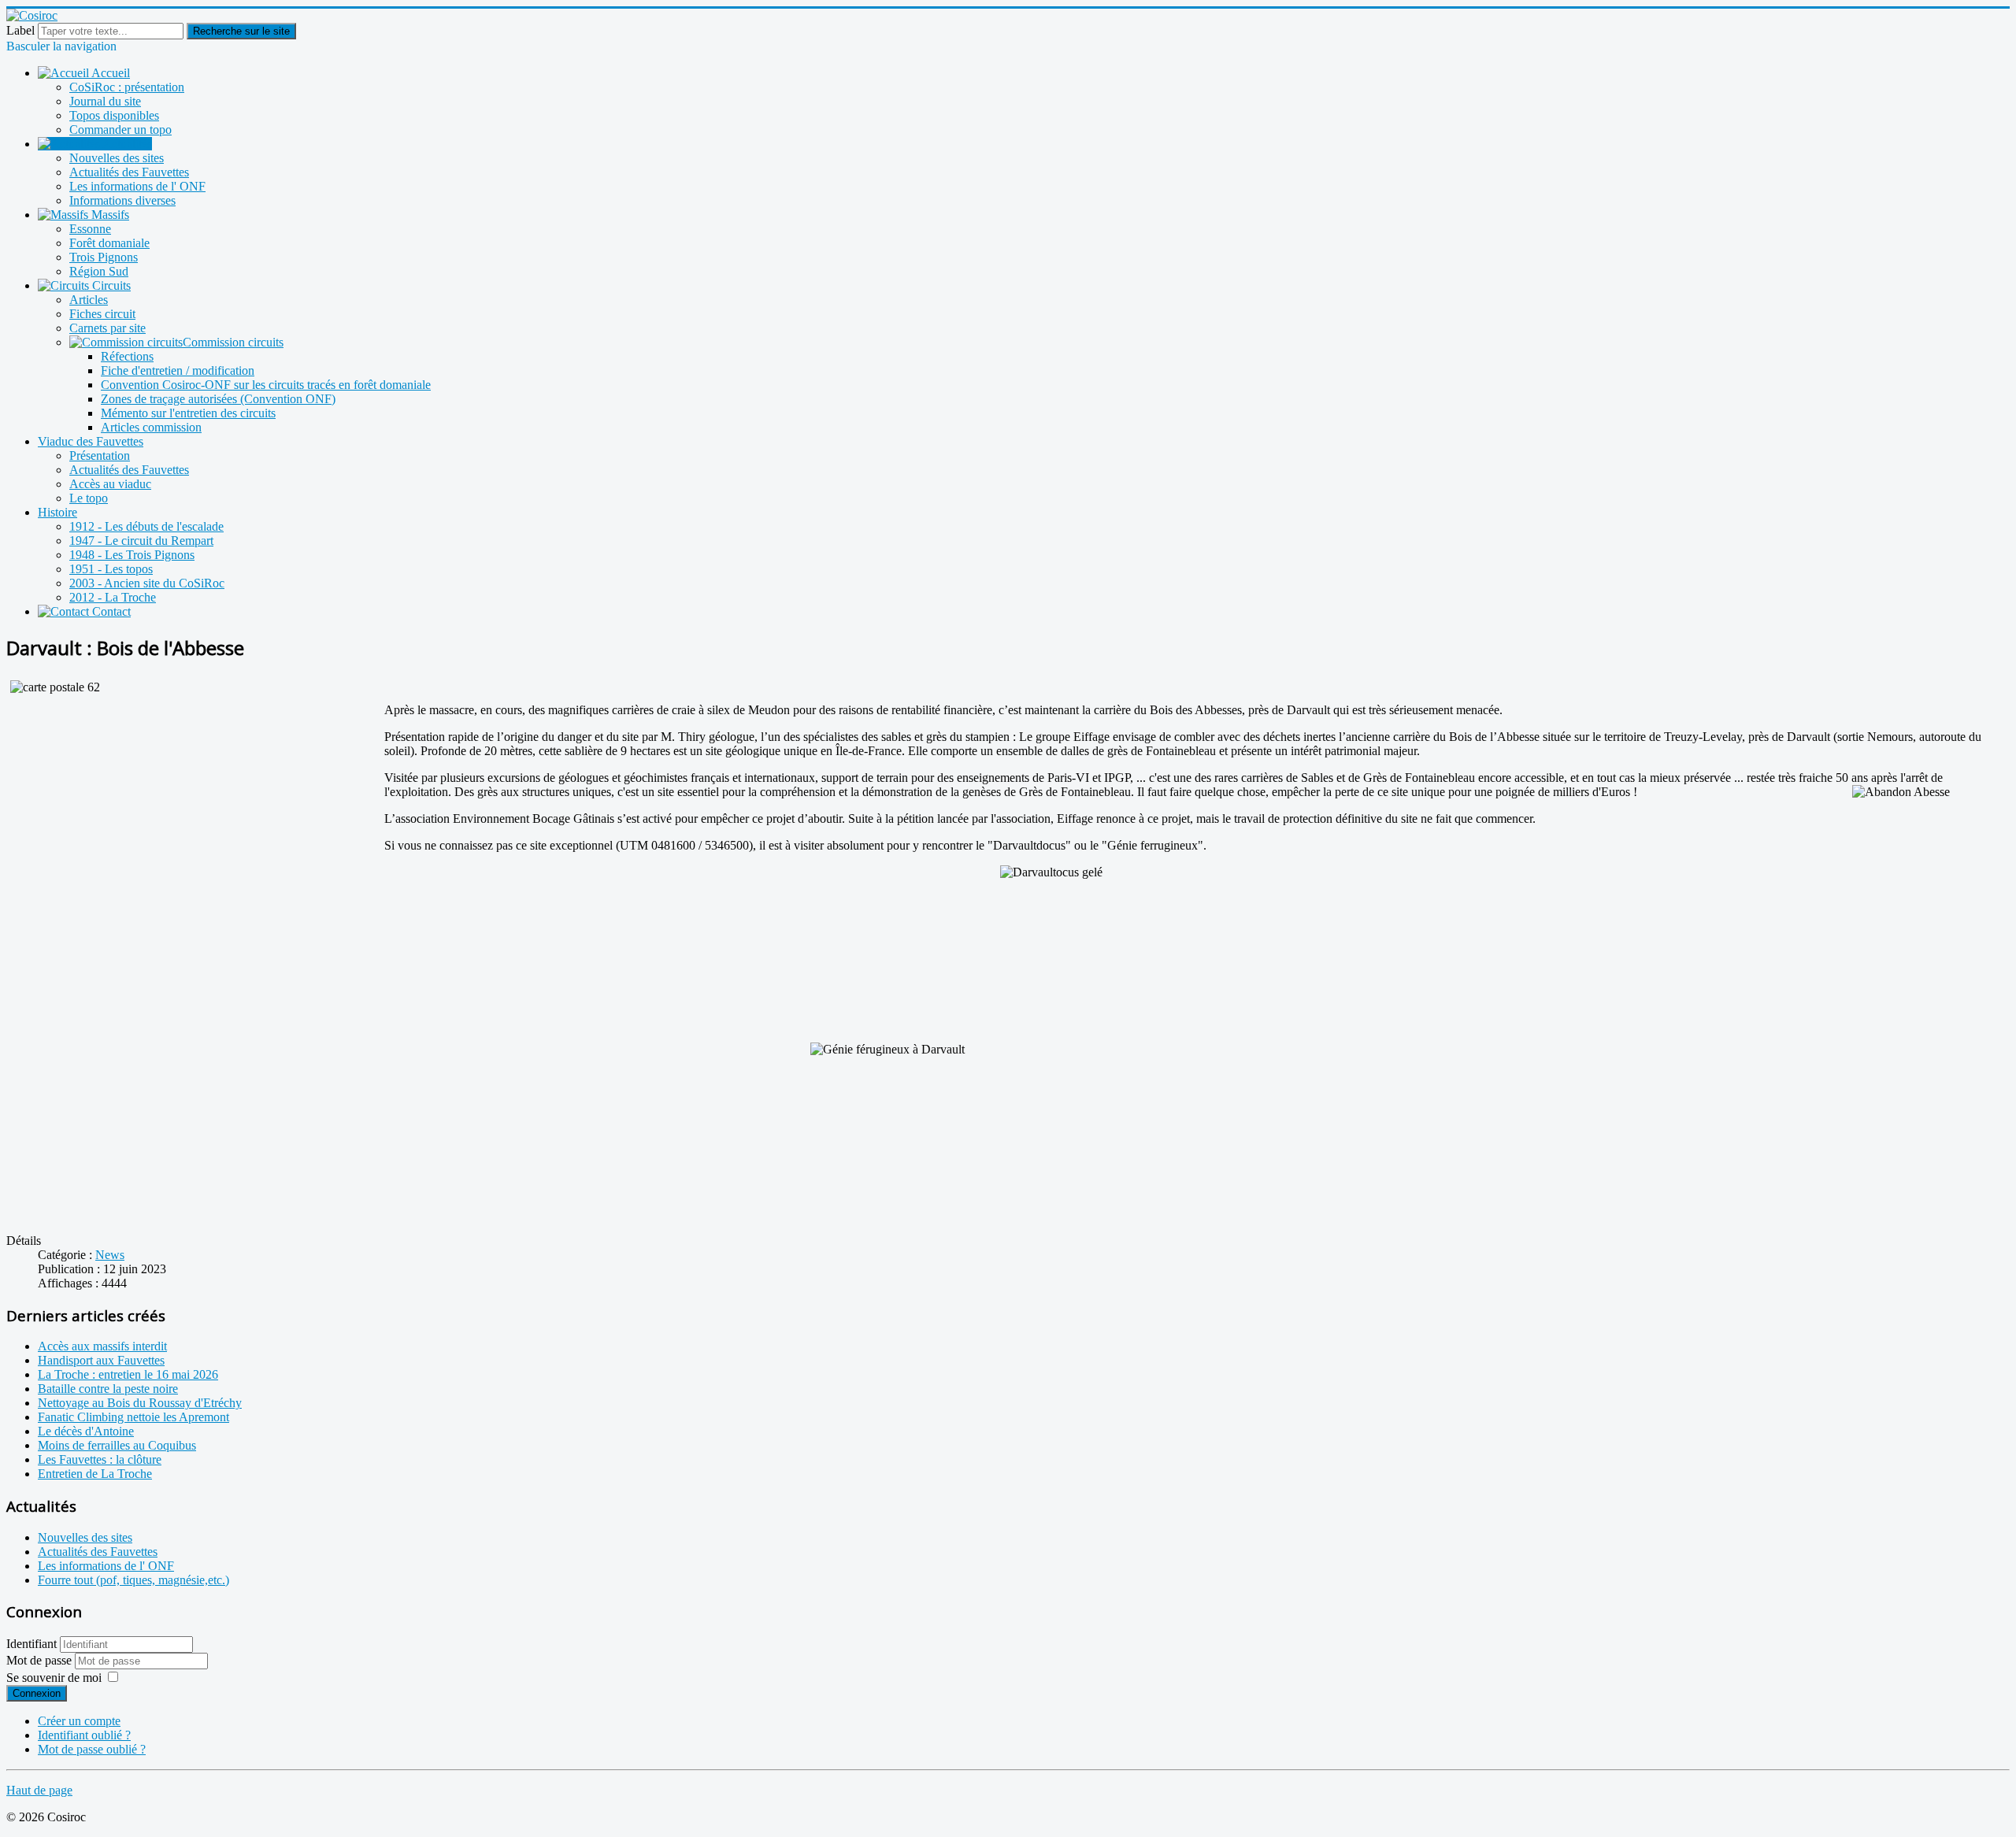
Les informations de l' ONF (137, 186)
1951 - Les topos (111, 569)
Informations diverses (122, 200)
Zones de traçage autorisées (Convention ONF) (218, 399)
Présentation (100, 456)
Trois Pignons (104, 257)
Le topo (89, 498)
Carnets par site (107, 328)
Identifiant (31, 1644)
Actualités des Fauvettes (129, 172)
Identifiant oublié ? (84, 1735)
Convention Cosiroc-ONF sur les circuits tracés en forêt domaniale (266, 385)
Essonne (90, 229)
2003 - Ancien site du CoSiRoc (147, 583)
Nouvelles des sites (117, 158)
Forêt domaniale (109, 243)
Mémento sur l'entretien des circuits (188, 413)
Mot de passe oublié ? (92, 1749)
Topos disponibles (114, 115)
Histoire (57, 512)
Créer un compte (79, 1721)
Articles (89, 300)
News (110, 1255)
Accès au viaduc (110, 484)
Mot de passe (41, 1660)
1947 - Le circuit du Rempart (141, 541)
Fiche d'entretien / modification (178, 370)
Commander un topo (120, 130)
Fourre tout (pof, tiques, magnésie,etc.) (133, 1580)
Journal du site (105, 101)
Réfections (127, 356)
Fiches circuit (102, 314)
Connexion (37, 1693)
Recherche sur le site (241, 31)
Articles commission (151, 427)
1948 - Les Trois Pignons (132, 555)
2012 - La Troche (113, 597)
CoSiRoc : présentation (127, 87)
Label (20, 30)
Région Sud (99, 271)
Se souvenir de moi (54, 1678)
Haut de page (39, 1790)
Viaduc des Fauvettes (91, 441)
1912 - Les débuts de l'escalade (146, 526)
